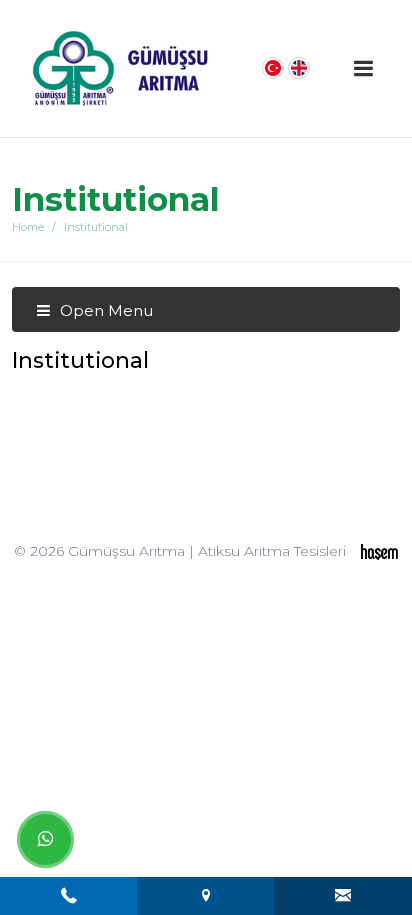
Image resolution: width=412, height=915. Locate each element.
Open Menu (104, 310)
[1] (363, 68)
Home (28, 227)
